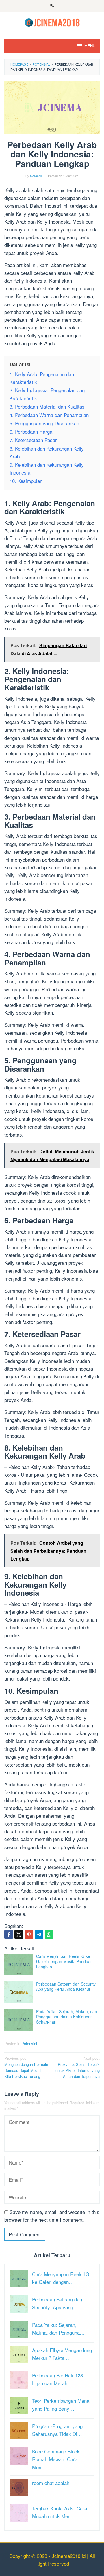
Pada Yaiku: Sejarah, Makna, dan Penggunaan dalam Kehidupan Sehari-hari (67, 2017)
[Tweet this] (19, 1934)
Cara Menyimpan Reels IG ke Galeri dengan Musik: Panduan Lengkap (64, 1961)
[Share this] (9, 1934)
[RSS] (52, 6)
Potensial (29, 2044)
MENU (90, 46)
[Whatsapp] (49, 1934)
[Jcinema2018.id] (52, 22)
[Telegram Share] (39, 1934)
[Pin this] (29, 1934)
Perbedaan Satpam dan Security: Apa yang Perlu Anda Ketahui (66, 1986)
